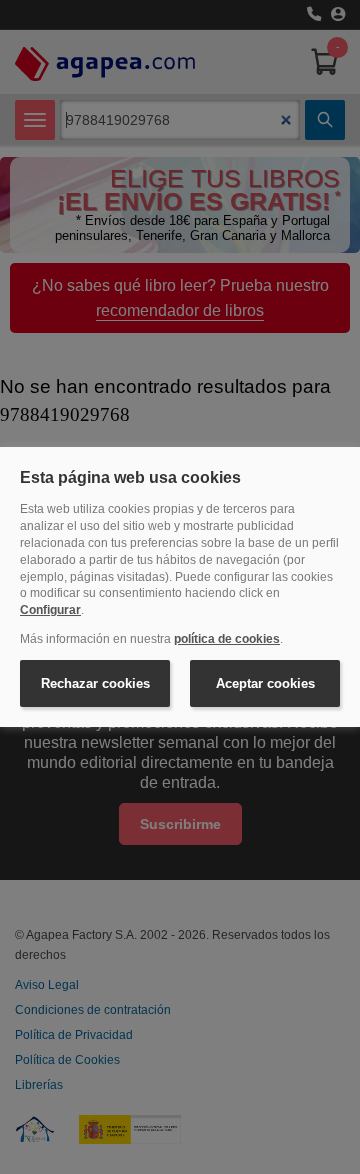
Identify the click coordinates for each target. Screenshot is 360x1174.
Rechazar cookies (95, 683)
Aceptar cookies (265, 683)
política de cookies (227, 639)
